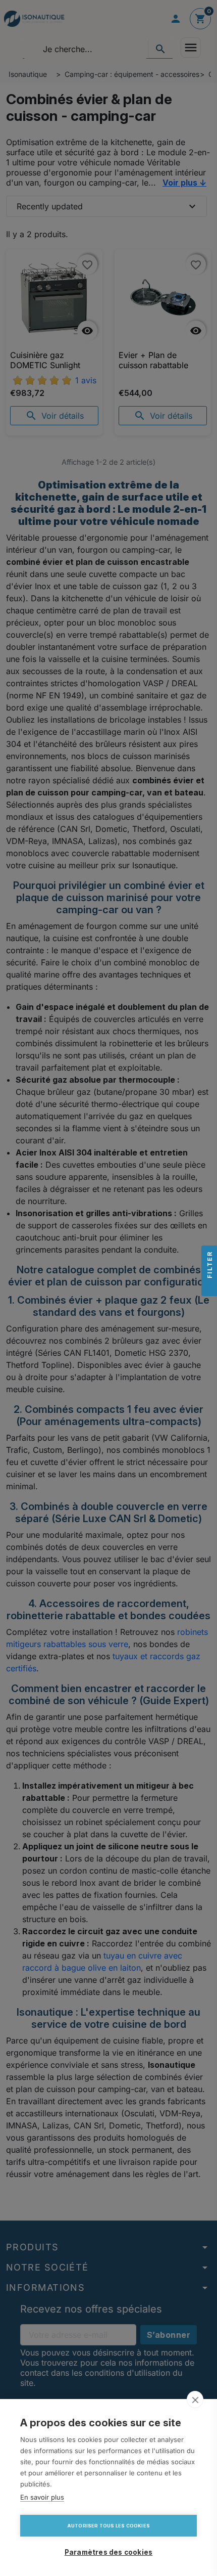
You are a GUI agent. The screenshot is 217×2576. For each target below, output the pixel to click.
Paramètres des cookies (108, 2552)
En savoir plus (42, 2497)
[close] (195, 2400)
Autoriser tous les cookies (108, 2526)
